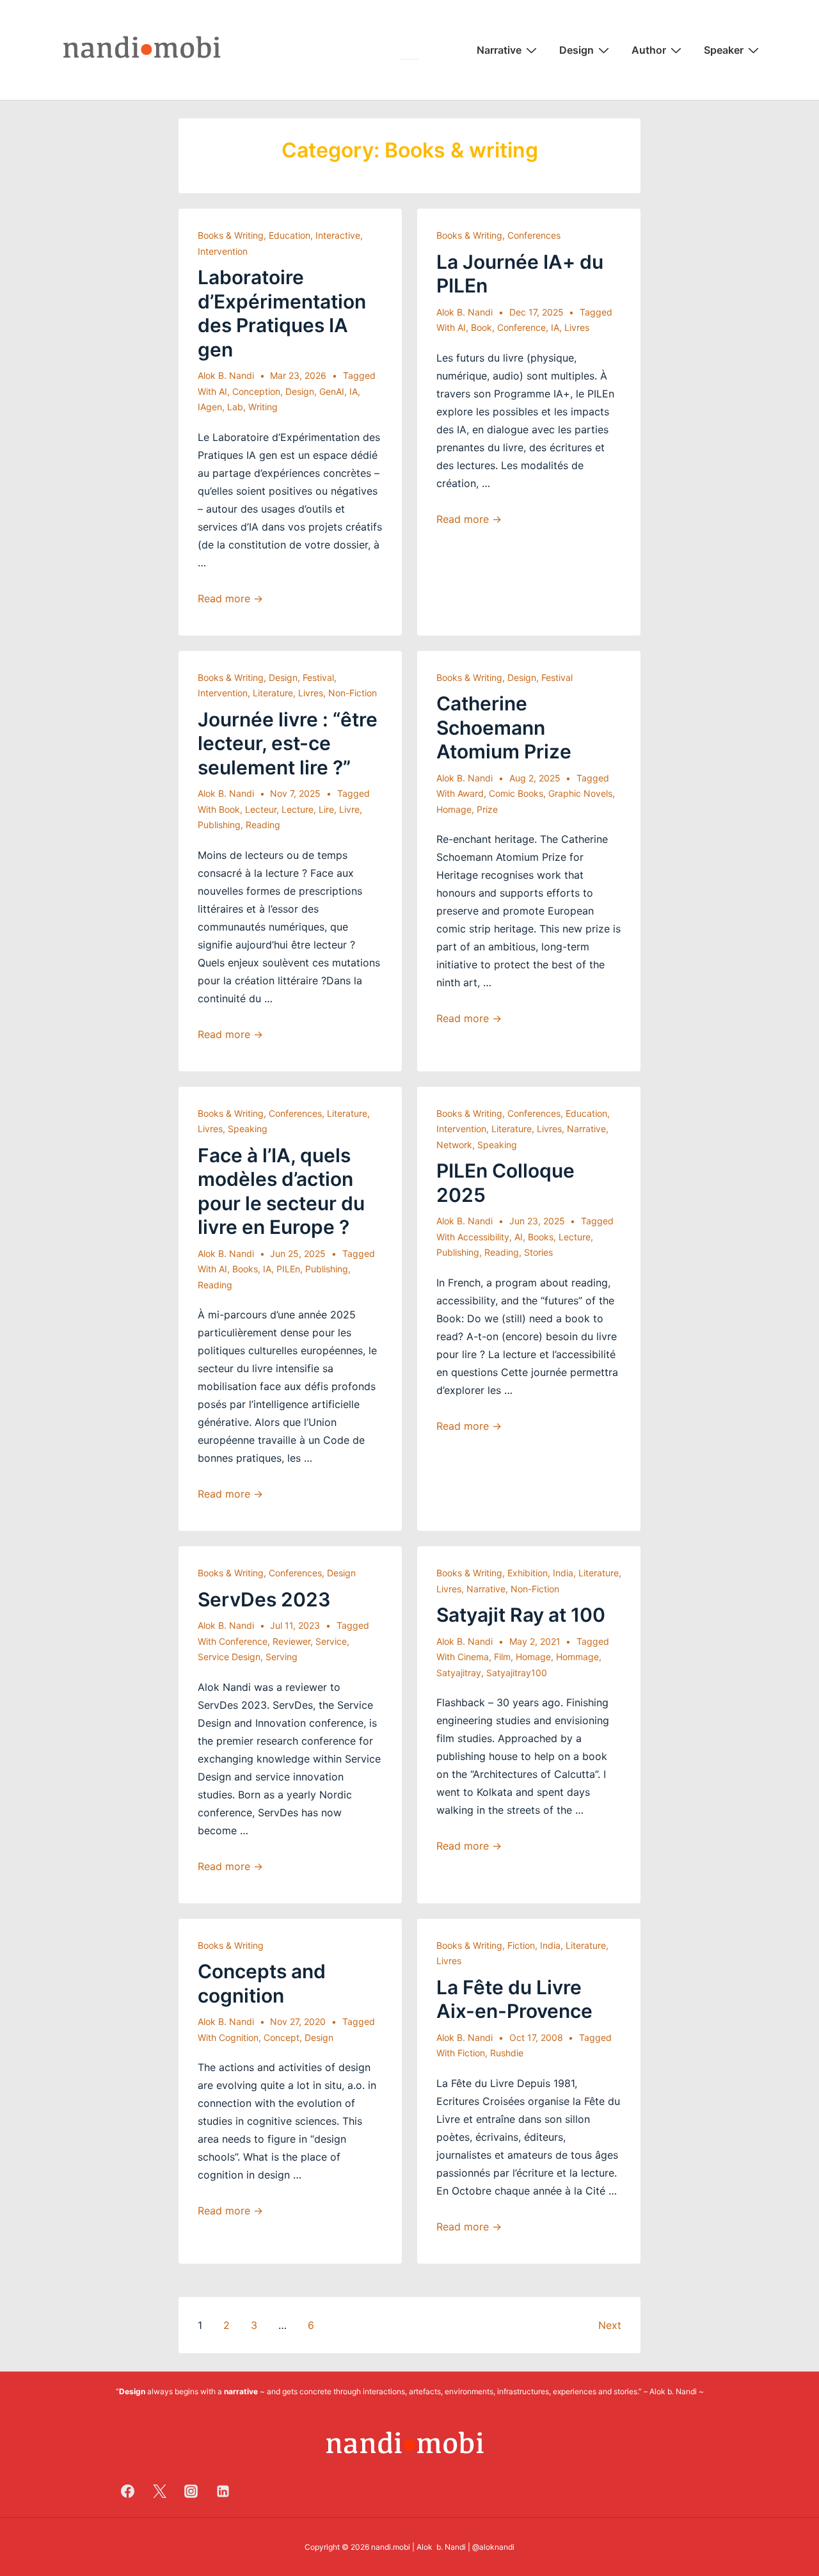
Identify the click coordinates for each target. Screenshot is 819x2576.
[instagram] (191, 2491)
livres (577, 327)
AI (223, 391)
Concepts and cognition (262, 1983)
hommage (577, 1657)
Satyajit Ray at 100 (521, 1615)
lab (235, 407)
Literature (273, 693)
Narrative (499, 50)
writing (263, 407)
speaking (248, 1129)
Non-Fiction (353, 693)
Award (471, 793)
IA (354, 391)
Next (610, 2325)
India (563, 1573)
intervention (223, 251)
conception (256, 391)
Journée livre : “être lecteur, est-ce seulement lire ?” (288, 743)
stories (538, 1252)
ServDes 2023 (264, 1599)
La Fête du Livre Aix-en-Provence (514, 1999)
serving (282, 1657)
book (481, 327)
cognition (239, 2037)
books (245, 1269)
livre (349, 809)
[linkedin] (223, 2491)
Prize (487, 809)
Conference (521, 327)
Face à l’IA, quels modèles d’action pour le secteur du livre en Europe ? (281, 1191)
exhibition (528, 1573)
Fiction (521, 1945)
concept (282, 2037)
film (502, 1657)
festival (318, 677)
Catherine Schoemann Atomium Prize (504, 727)
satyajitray (459, 1673)
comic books (516, 793)
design (300, 391)
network (454, 1145)
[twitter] (159, 2491)
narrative (586, 1129)
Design (576, 50)
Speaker (724, 50)
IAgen (210, 407)
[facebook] (128, 2491)
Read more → (230, 598)
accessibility (483, 1237)
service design (229, 1657)
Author (649, 50)
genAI (332, 391)
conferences (534, 235)
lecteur (261, 809)
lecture (298, 809)
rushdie (507, 2053)
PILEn (288, 1269)
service (331, 1641)
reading (263, 825)
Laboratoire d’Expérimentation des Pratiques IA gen (282, 313)
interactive (338, 235)
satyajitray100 (517, 1673)
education (290, 235)
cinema (473, 1657)
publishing (219, 825)
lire (326, 809)
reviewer (291, 1641)
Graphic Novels (580, 793)
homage (454, 809)
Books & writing (231, 235)
